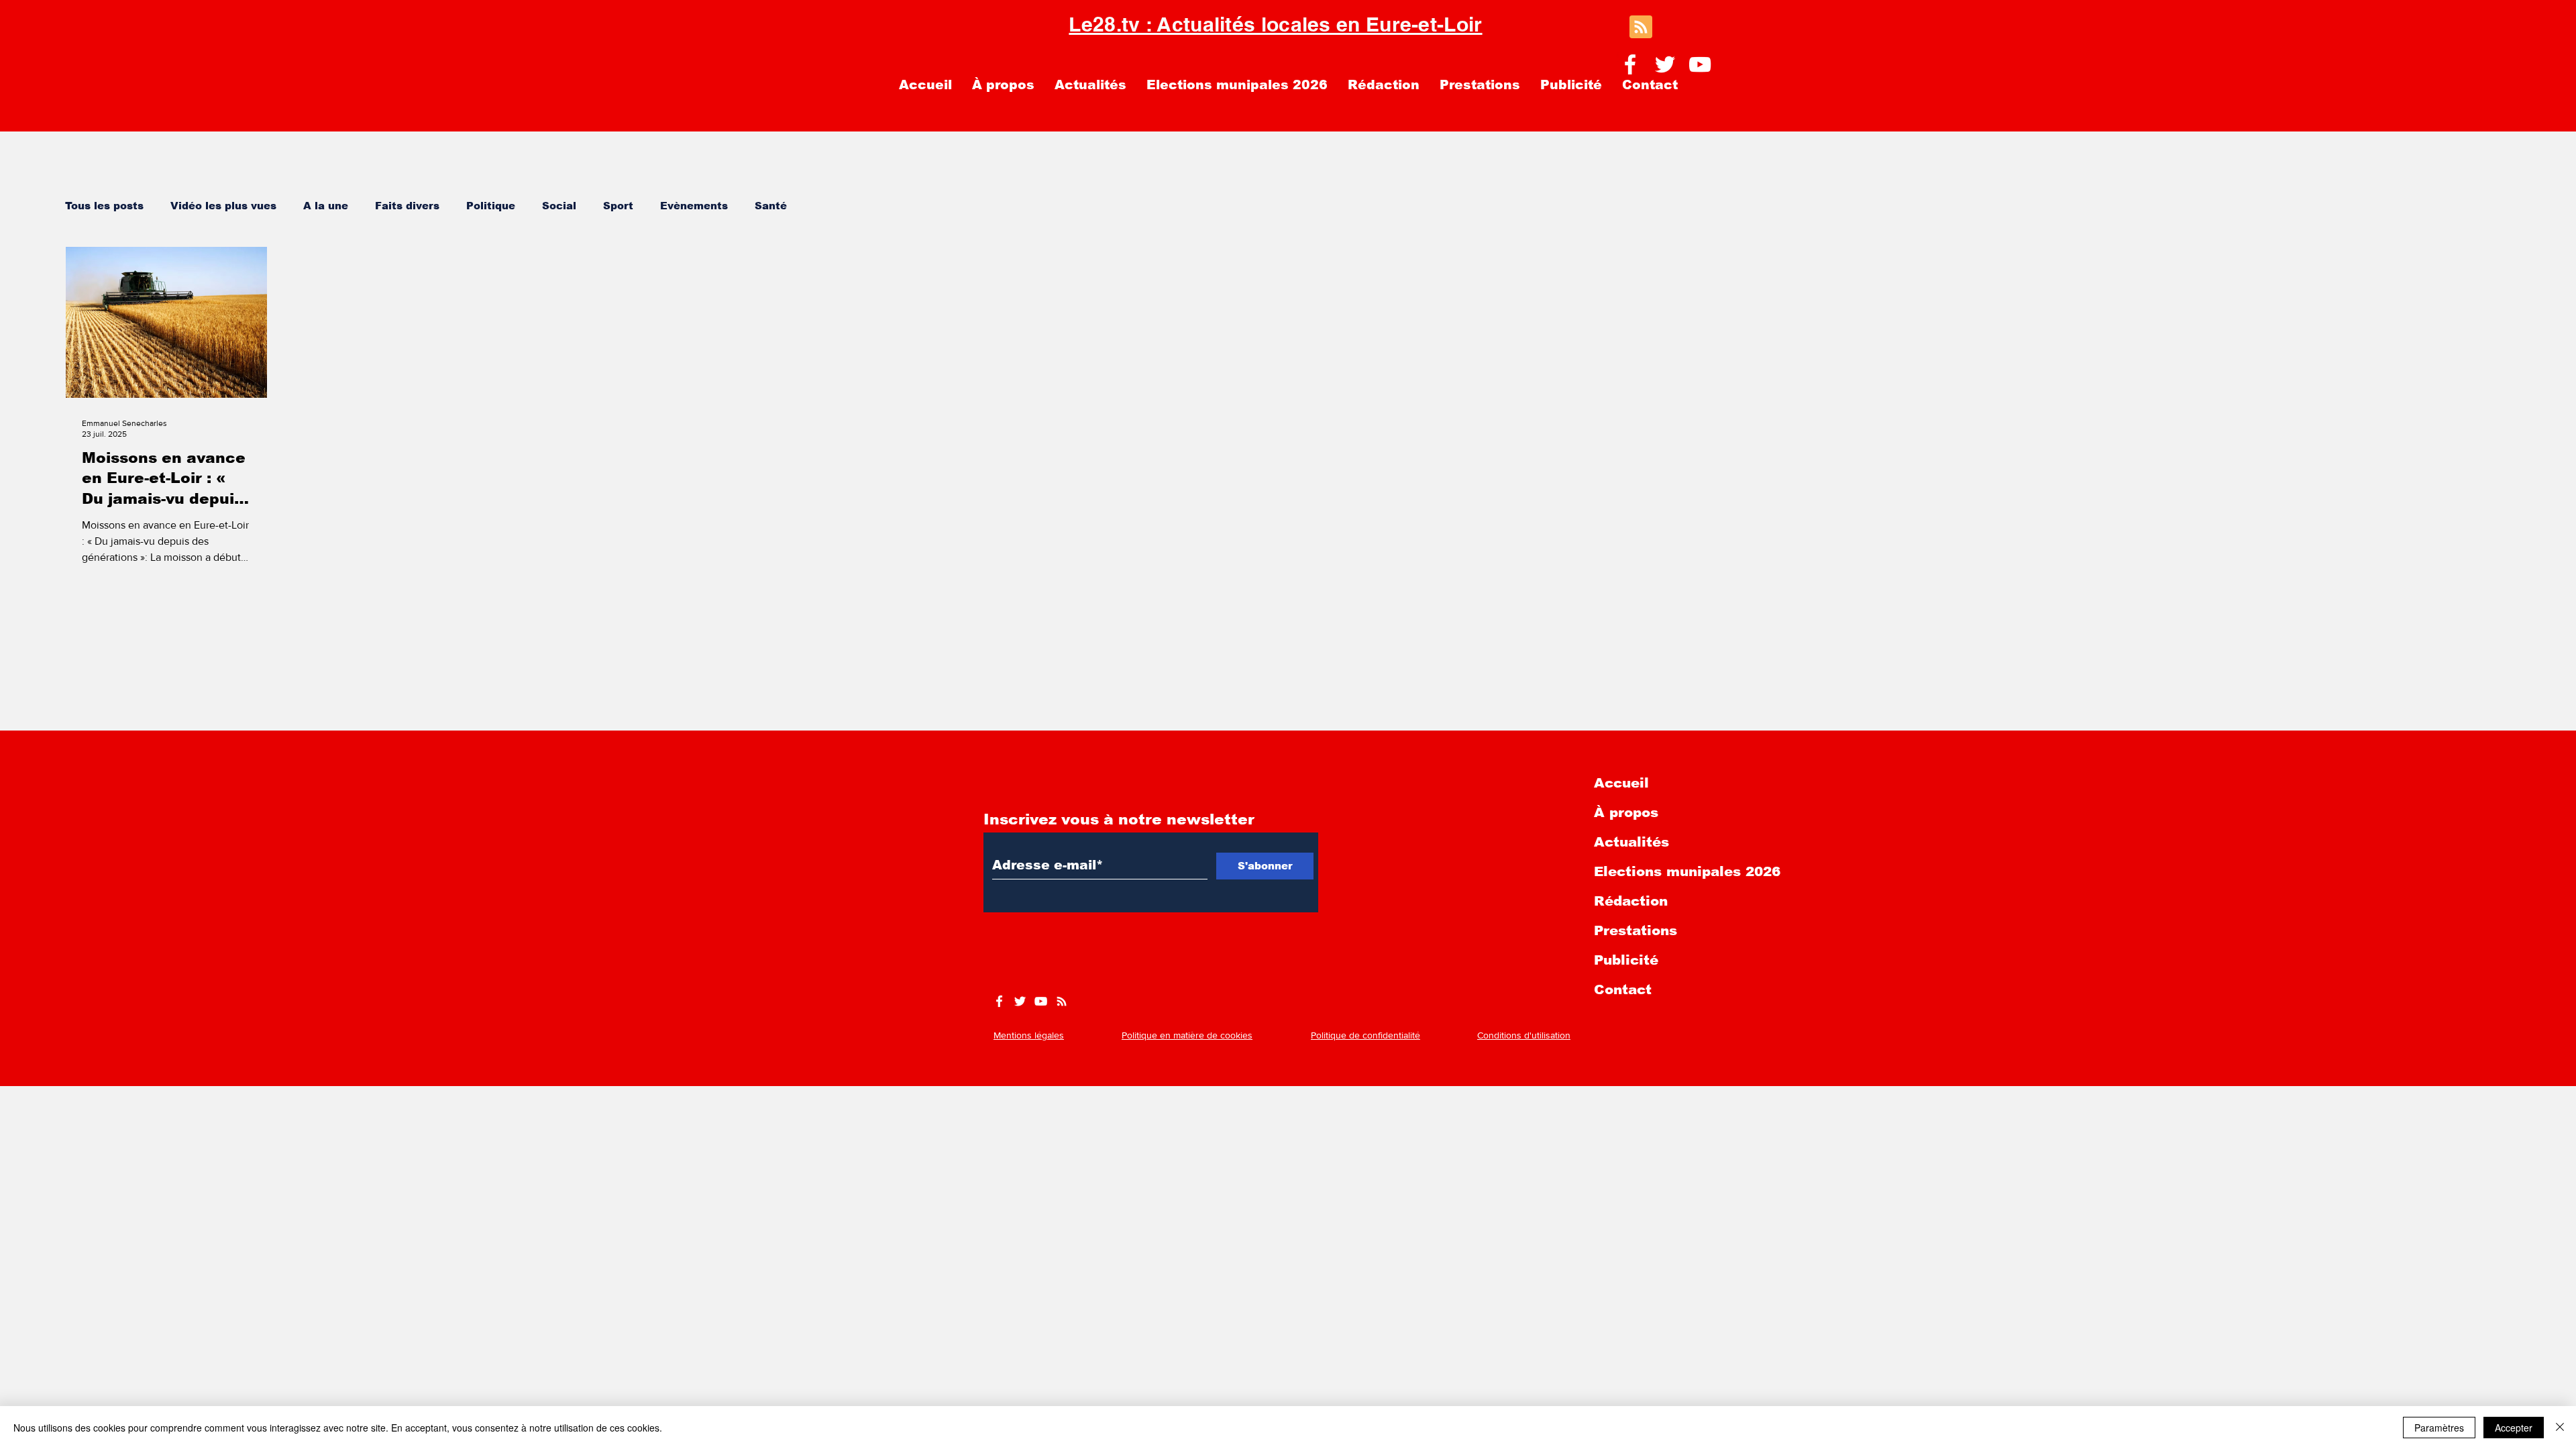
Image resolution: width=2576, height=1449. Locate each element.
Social (559, 206)
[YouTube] (1700, 64)
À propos (1626, 812)
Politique (491, 206)
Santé (771, 206)
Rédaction (1631, 901)
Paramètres (2439, 1428)
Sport (618, 206)
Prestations (1635, 930)
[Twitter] (1665, 64)
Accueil (1621, 783)
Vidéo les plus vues (223, 206)
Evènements (694, 206)
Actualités (1631, 842)
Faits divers (407, 206)
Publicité (1626, 960)
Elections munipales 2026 (1687, 871)
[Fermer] (2560, 1428)
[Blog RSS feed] (1641, 28)
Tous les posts (104, 206)
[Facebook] (1630, 64)
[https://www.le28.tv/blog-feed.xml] (1062, 1001)
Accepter (2514, 1428)
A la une (326, 206)
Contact (1623, 989)
